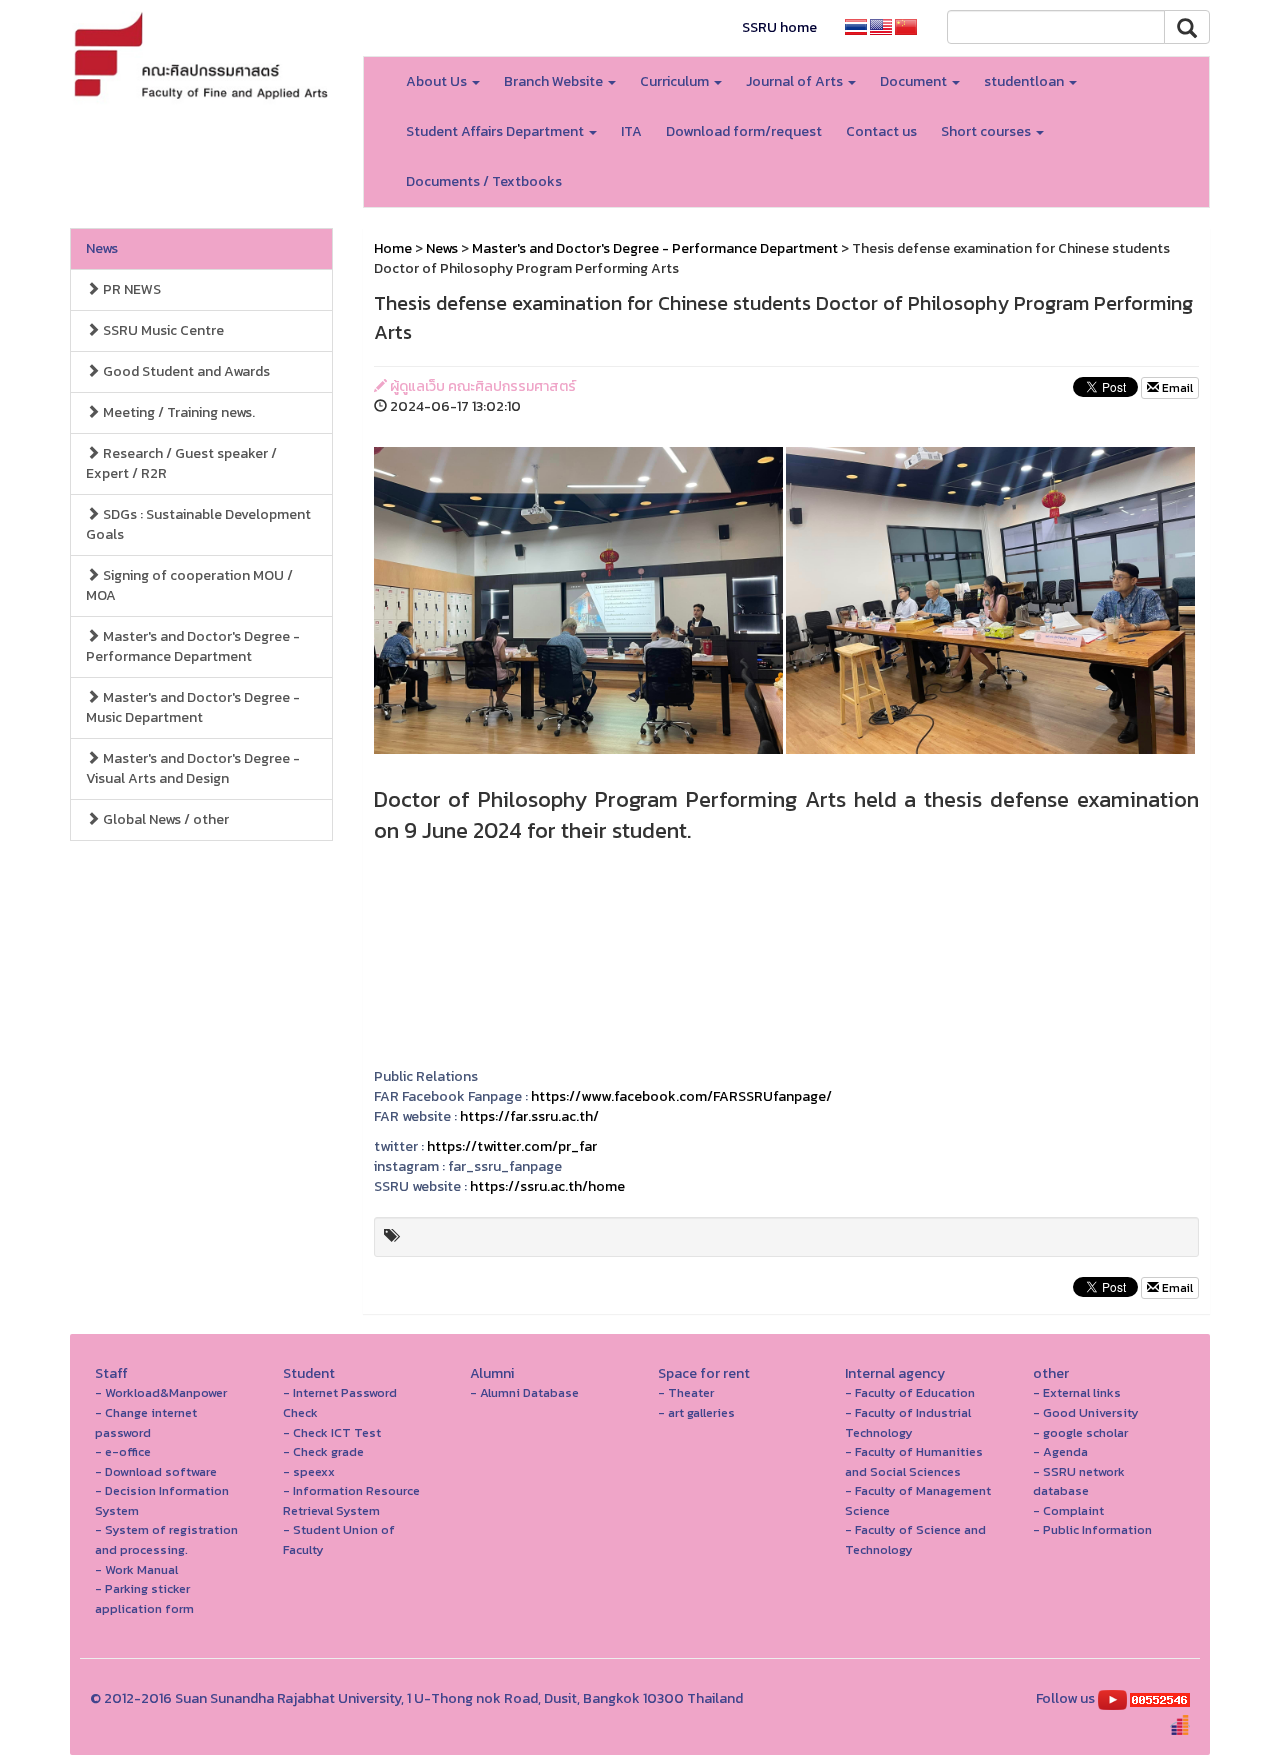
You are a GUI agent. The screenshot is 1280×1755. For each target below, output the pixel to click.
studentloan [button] (1025, 81)
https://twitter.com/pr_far (512, 1146)
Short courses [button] (987, 131)
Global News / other (164, 819)
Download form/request (744, 131)
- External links (1077, 1392)
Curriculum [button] (676, 81)
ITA (631, 131)
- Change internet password (146, 1422)
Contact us (881, 131)
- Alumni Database (524, 1392)
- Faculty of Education (910, 1392)
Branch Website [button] (555, 81)
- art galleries (696, 1412)
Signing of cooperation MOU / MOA (189, 585)
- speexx (309, 1471)
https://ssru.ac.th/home (547, 1186)
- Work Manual (136, 1569)
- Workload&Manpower (161, 1392)
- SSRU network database (1079, 1481)
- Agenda (1060, 1451)
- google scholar (1080, 1432)
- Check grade (323, 1451)
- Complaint (1068, 1510)
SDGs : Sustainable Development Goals (198, 524)
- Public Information (1092, 1529)
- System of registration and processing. (166, 1539)
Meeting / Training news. (177, 412)
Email (1176, 388)
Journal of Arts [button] (796, 81)
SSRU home (779, 27)
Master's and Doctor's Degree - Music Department (193, 707)
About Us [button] (438, 81)
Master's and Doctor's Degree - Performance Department (193, 646)
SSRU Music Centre (162, 330)
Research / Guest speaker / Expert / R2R (181, 463)
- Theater (686, 1392)
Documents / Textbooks (484, 181)
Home (393, 248)
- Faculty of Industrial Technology (908, 1422)
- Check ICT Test (332, 1432)
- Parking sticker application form (144, 1598)
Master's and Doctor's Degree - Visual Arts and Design (193, 768)
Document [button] (915, 81)
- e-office (123, 1451)
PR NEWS (130, 289)
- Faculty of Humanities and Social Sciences (914, 1461)
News (102, 248)
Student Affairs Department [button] (496, 131)
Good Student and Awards (185, 371)
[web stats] (1160, 1698)
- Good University (1086, 1412)
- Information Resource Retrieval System (351, 1500)
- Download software (156, 1471)
